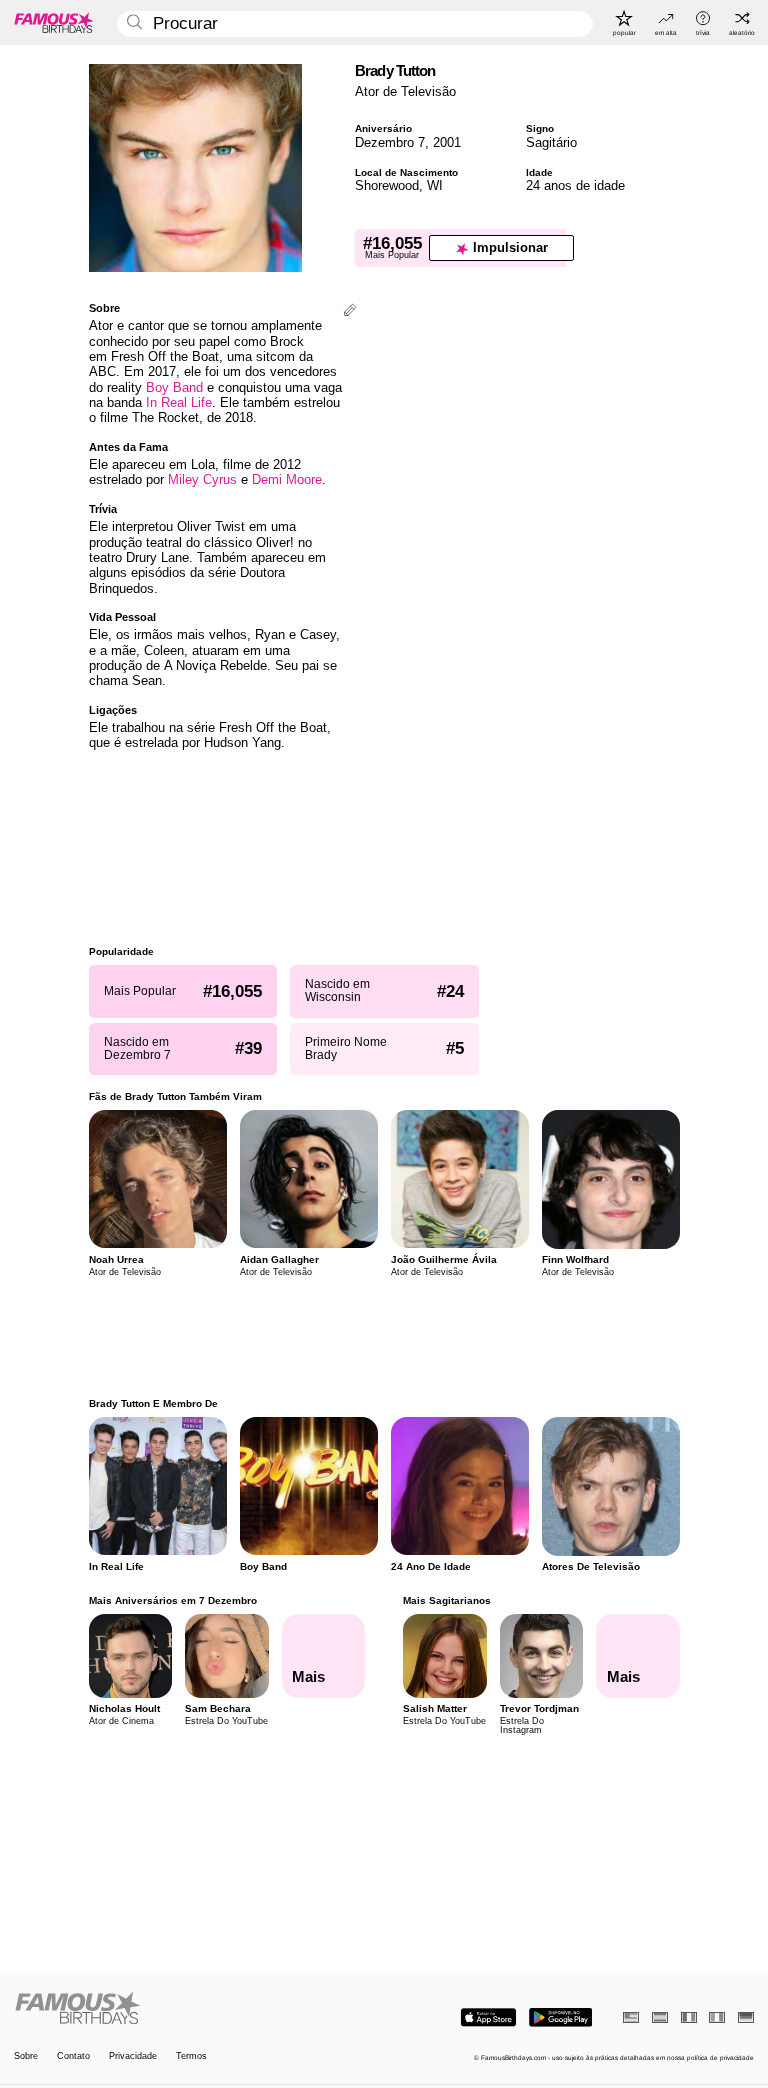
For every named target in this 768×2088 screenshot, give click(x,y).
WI (435, 185)
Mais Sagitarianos (447, 1600)
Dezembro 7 (390, 142)
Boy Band (174, 387)
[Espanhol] (660, 2017)
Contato (73, 2056)
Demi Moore (287, 479)
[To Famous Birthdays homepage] (54, 22)
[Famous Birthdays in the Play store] (560, 2017)
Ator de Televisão (405, 91)
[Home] (196, 2009)
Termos (191, 2056)
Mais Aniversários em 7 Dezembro (173, 1600)
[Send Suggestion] (350, 311)
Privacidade (133, 2056)
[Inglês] (631, 2017)
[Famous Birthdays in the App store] (488, 2017)
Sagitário (551, 142)
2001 (447, 142)
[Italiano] (717, 2017)
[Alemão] (746, 2017)
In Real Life (179, 402)
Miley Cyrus (202, 479)
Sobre (26, 2056)
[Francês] (689, 2017)
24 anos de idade (575, 185)
